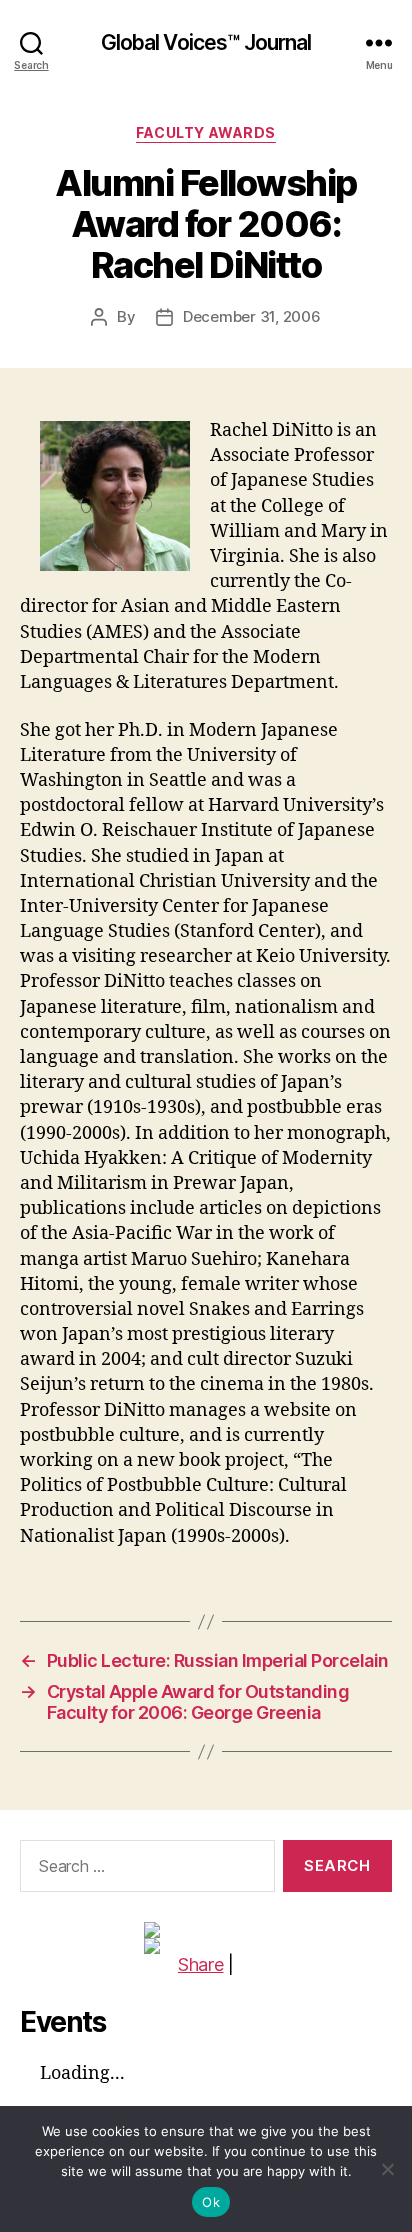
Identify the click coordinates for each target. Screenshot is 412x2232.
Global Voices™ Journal (206, 42)
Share (201, 1964)
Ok (211, 2202)
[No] (387, 2169)
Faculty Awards (205, 132)
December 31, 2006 (252, 316)
